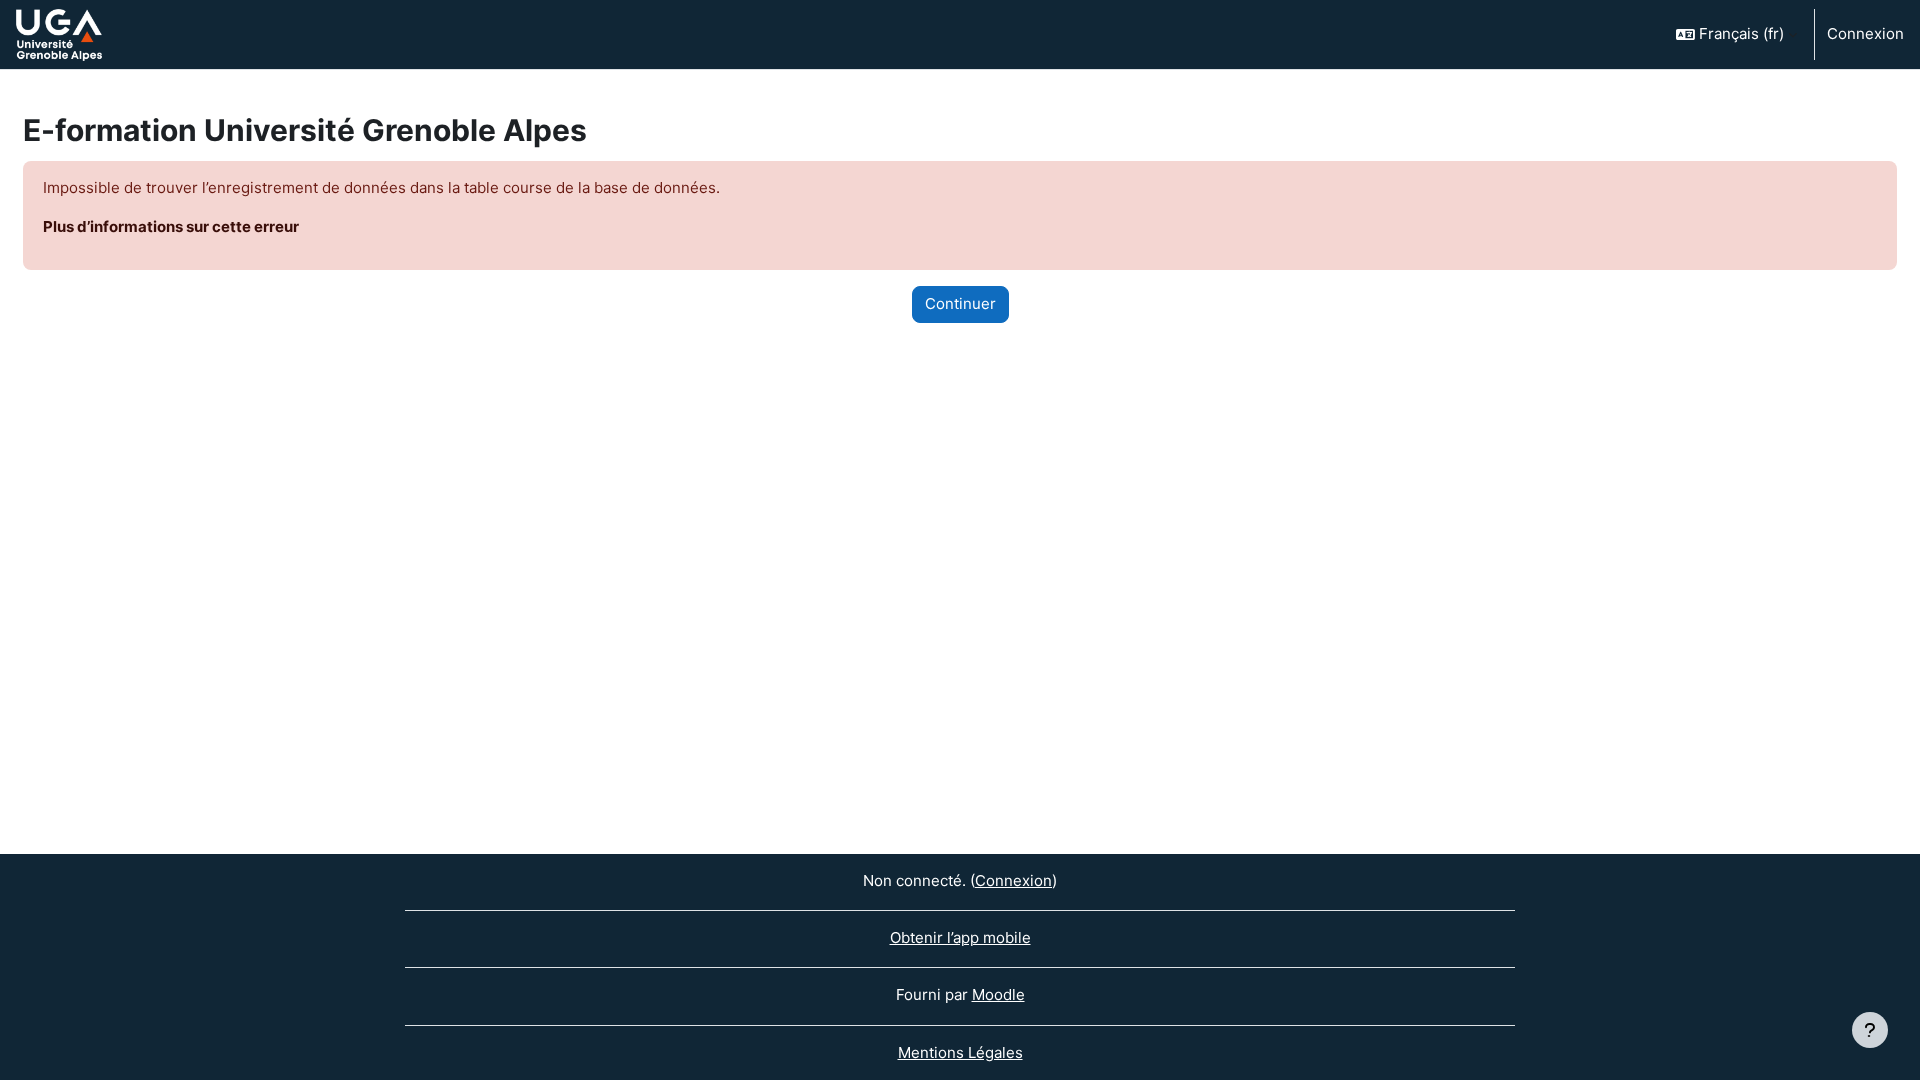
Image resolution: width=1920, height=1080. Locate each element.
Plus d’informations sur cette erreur (171, 226)
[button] (1736, 34)
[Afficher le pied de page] (1870, 1030)
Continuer (960, 303)
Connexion (1865, 33)
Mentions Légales (960, 1052)
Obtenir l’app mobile (960, 937)
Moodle (998, 994)
